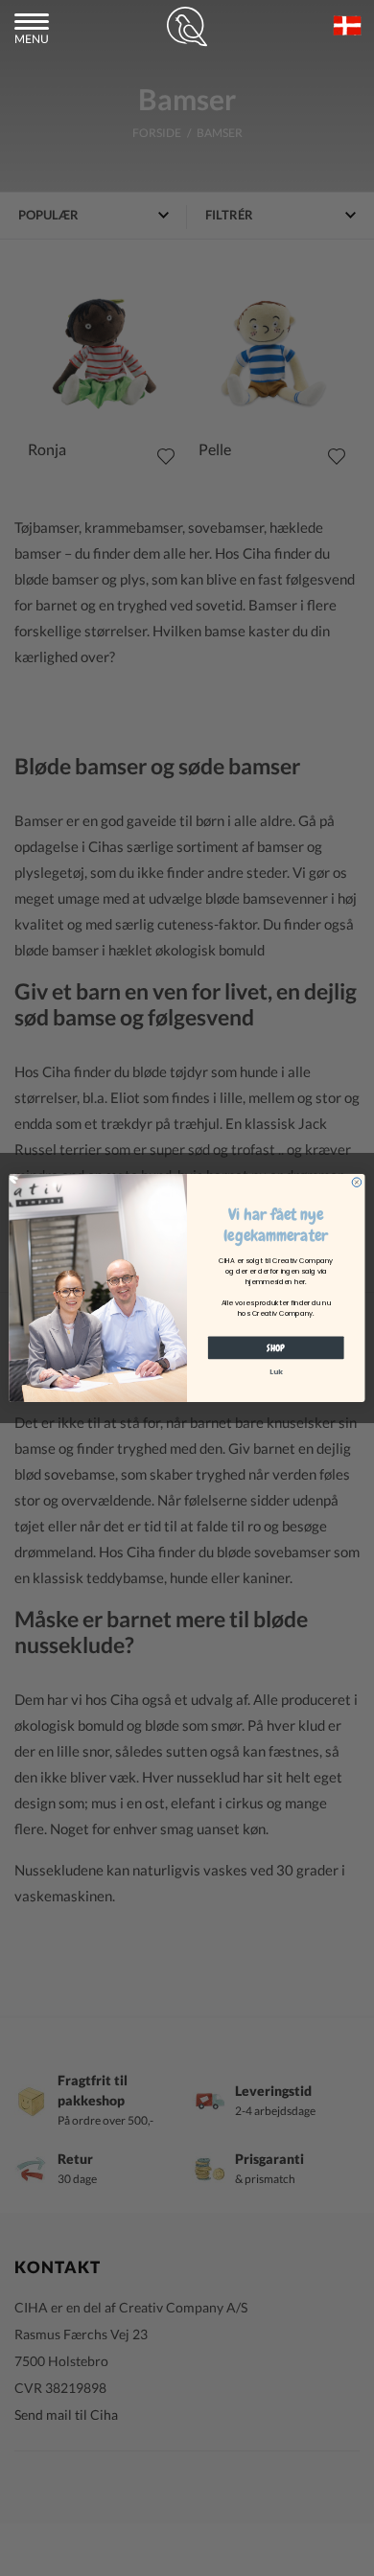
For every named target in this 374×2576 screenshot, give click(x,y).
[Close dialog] (357, 1183)
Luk (276, 1372)
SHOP (276, 1347)
